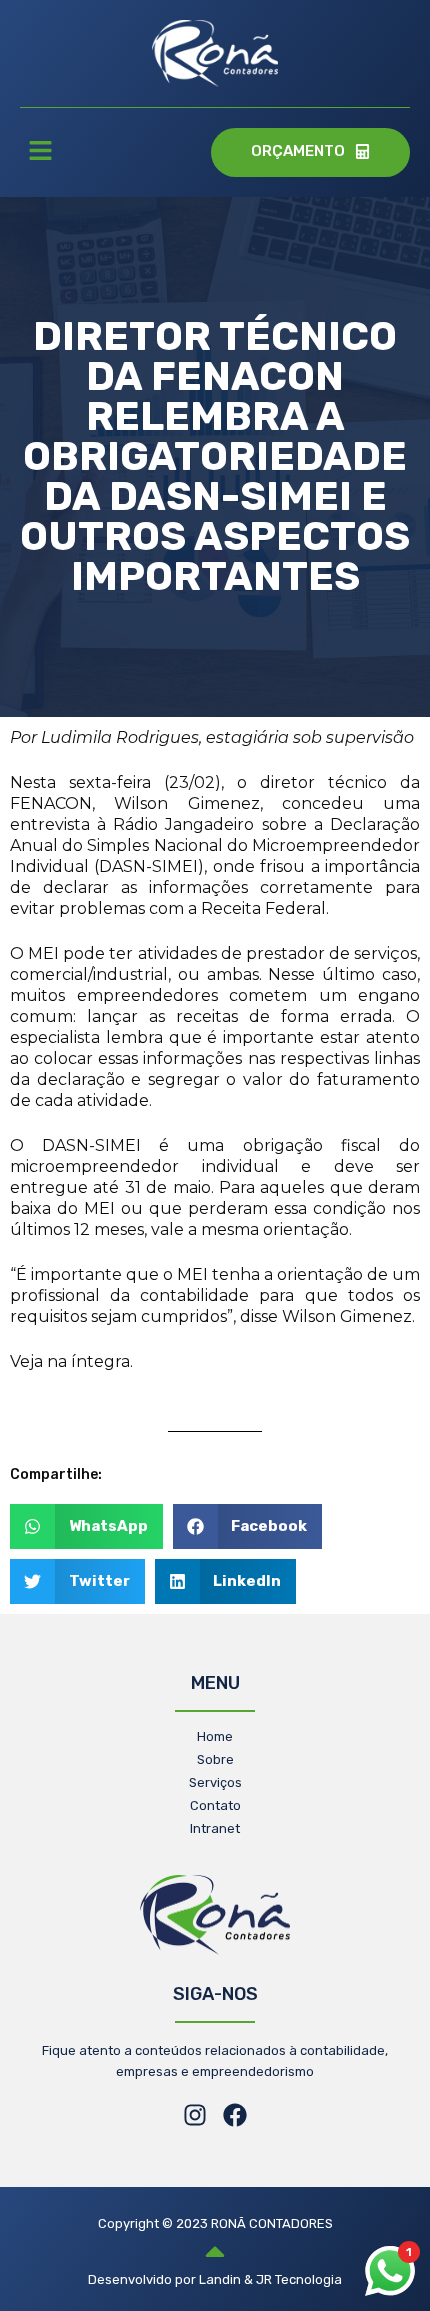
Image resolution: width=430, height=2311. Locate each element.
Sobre (215, 1759)
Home (215, 1736)
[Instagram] (195, 2115)
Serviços (215, 1782)
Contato (215, 1805)
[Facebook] (235, 2115)
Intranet (215, 1828)
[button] (40, 153)
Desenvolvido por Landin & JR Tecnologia (215, 2279)
